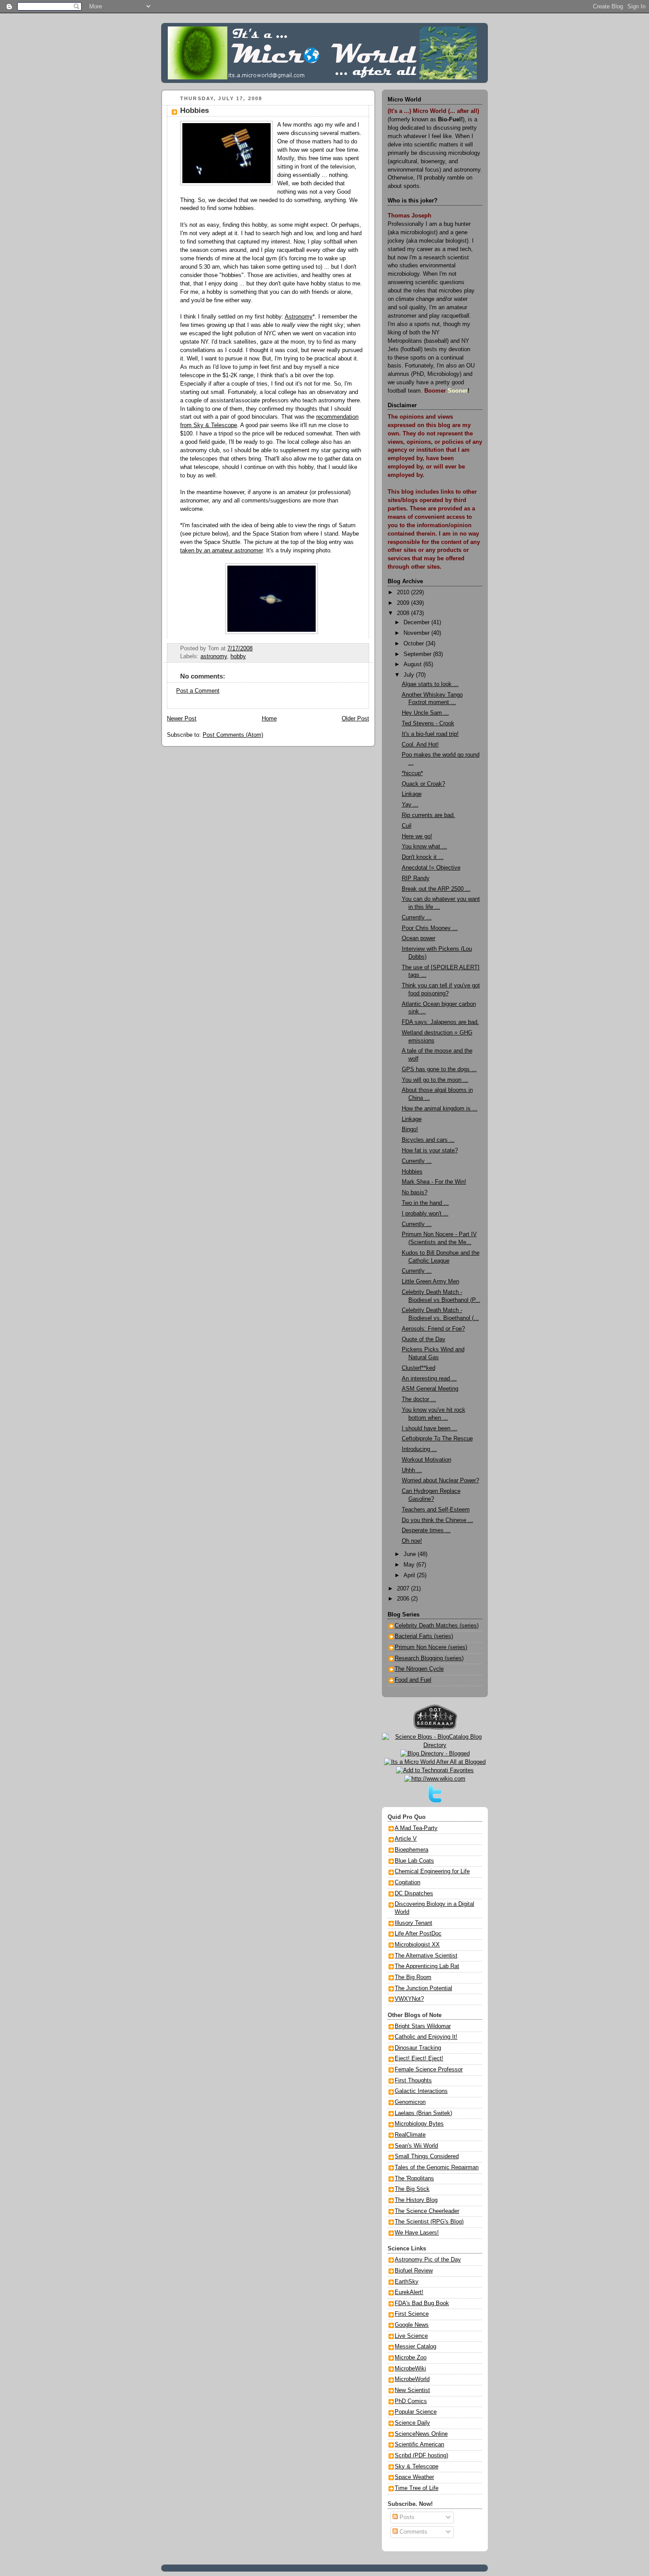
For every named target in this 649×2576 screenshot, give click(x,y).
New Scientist (412, 2390)
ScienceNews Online (421, 2434)
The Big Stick (412, 2189)
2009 (404, 603)
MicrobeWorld (412, 2379)
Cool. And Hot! (420, 745)
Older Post (355, 719)
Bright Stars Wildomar (423, 2026)
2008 (404, 613)
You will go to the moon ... (435, 1080)
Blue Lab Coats (414, 1861)
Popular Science (416, 2412)
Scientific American (419, 2445)
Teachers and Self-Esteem (436, 1510)
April (410, 1575)
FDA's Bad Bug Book (422, 2303)
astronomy (214, 656)
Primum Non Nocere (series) (431, 1647)
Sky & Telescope (417, 2467)
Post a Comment (198, 691)
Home (269, 719)
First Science (412, 2314)
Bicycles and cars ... (428, 1140)
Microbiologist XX (417, 1945)
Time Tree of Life (417, 2488)
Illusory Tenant (413, 1923)
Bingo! (410, 1129)
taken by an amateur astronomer (221, 551)
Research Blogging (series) (429, 1658)
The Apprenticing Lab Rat (427, 1966)
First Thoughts (413, 2081)
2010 (404, 592)
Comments (413, 2532)
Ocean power (419, 938)
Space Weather (414, 2477)
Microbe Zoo (411, 2358)
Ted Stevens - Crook (428, 724)
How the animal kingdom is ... (440, 1109)
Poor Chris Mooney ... (430, 928)
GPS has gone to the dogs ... (439, 1069)
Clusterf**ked (419, 1368)
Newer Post (182, 719)
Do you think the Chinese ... (438, 1520)
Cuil (407, 826)
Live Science (411, 2336)
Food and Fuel (413, 1680)
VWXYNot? (409, 1999)
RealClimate (410, 2135)
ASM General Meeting (430, 1389)
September (418, 654)
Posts (406, 2517)
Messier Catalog (415, 2347)
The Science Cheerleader (427, 2211)
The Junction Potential (423, 1988)
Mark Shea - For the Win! (434, 1182)
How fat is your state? (430, 1151)
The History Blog (416, 2200)
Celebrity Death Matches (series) (437, 1626)
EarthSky (407, 2282)
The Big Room (413, 1977)
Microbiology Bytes (419, 2124)
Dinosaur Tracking (418, 2048)
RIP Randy (416, 878)
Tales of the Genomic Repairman (437, 2167)
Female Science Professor (429, 2070)
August (413, 664)
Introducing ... (419, 1449)
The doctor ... (419, 1399)
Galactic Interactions (421, 2091)
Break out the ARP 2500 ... (436, 889)
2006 (404, 1599)
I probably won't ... (425, 1214)
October (415, 644)
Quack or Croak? (423, 784)
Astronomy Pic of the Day (428, 2260)
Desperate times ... (426, 1530)
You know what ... (424, 847)
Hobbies (194, 111)
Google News (412, 2325)
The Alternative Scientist (426, 1956)
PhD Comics (411, 2401)
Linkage (412, 794)
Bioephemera (411, 1850)
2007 (404, 1589)
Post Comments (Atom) (233, 735)
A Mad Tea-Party (416, 1828)
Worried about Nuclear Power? (440, 1481)
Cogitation (408, 1882)
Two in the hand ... (425, 1203)
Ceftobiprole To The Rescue (437, 1439)
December (417, 622)
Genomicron (410, 2102)
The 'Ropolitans (414, 2179)
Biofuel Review (414, 2271)
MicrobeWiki (410, 2369)
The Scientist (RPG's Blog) (429, 2222)
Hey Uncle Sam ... (425, 713)
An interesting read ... (429, 1379)
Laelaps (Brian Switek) (423, 2113)
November (417, 633)
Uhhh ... (412, 1470)
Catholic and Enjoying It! (426, 2037)
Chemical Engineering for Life (432, 1871)
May (410, 1565)
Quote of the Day (424, 1339)
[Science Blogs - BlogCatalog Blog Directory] (435, 1745)
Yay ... (410, 805)
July (410, 675)
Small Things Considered (427, 2156)
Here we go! (417, 836)
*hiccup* (412, 773)
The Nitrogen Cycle (419, 1669)
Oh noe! (412, 1541)
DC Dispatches (414, 1894)
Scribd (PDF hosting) (421, 2456)
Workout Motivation (426, 1460)
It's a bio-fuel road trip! (430, 734)
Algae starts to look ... (430, 684)
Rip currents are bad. (428, 815)
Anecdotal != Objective (431, 868)
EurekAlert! (409, 2292)
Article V (406, 1839)
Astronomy (299, 317)
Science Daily (412, 2423)
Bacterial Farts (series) (424, 1636)
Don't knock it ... (423, 857)
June (411, 1554)
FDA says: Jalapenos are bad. (440, 1022)
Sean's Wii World (416, 2146)
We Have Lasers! (417, 2233)
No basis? (415, 1192)
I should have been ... (430, 1429)
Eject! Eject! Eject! (419, 2059)
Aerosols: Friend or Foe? (433, 1329)
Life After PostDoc (418, 1934)
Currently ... (417, 918)
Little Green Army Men (430, 1282)
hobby (238, 656)
